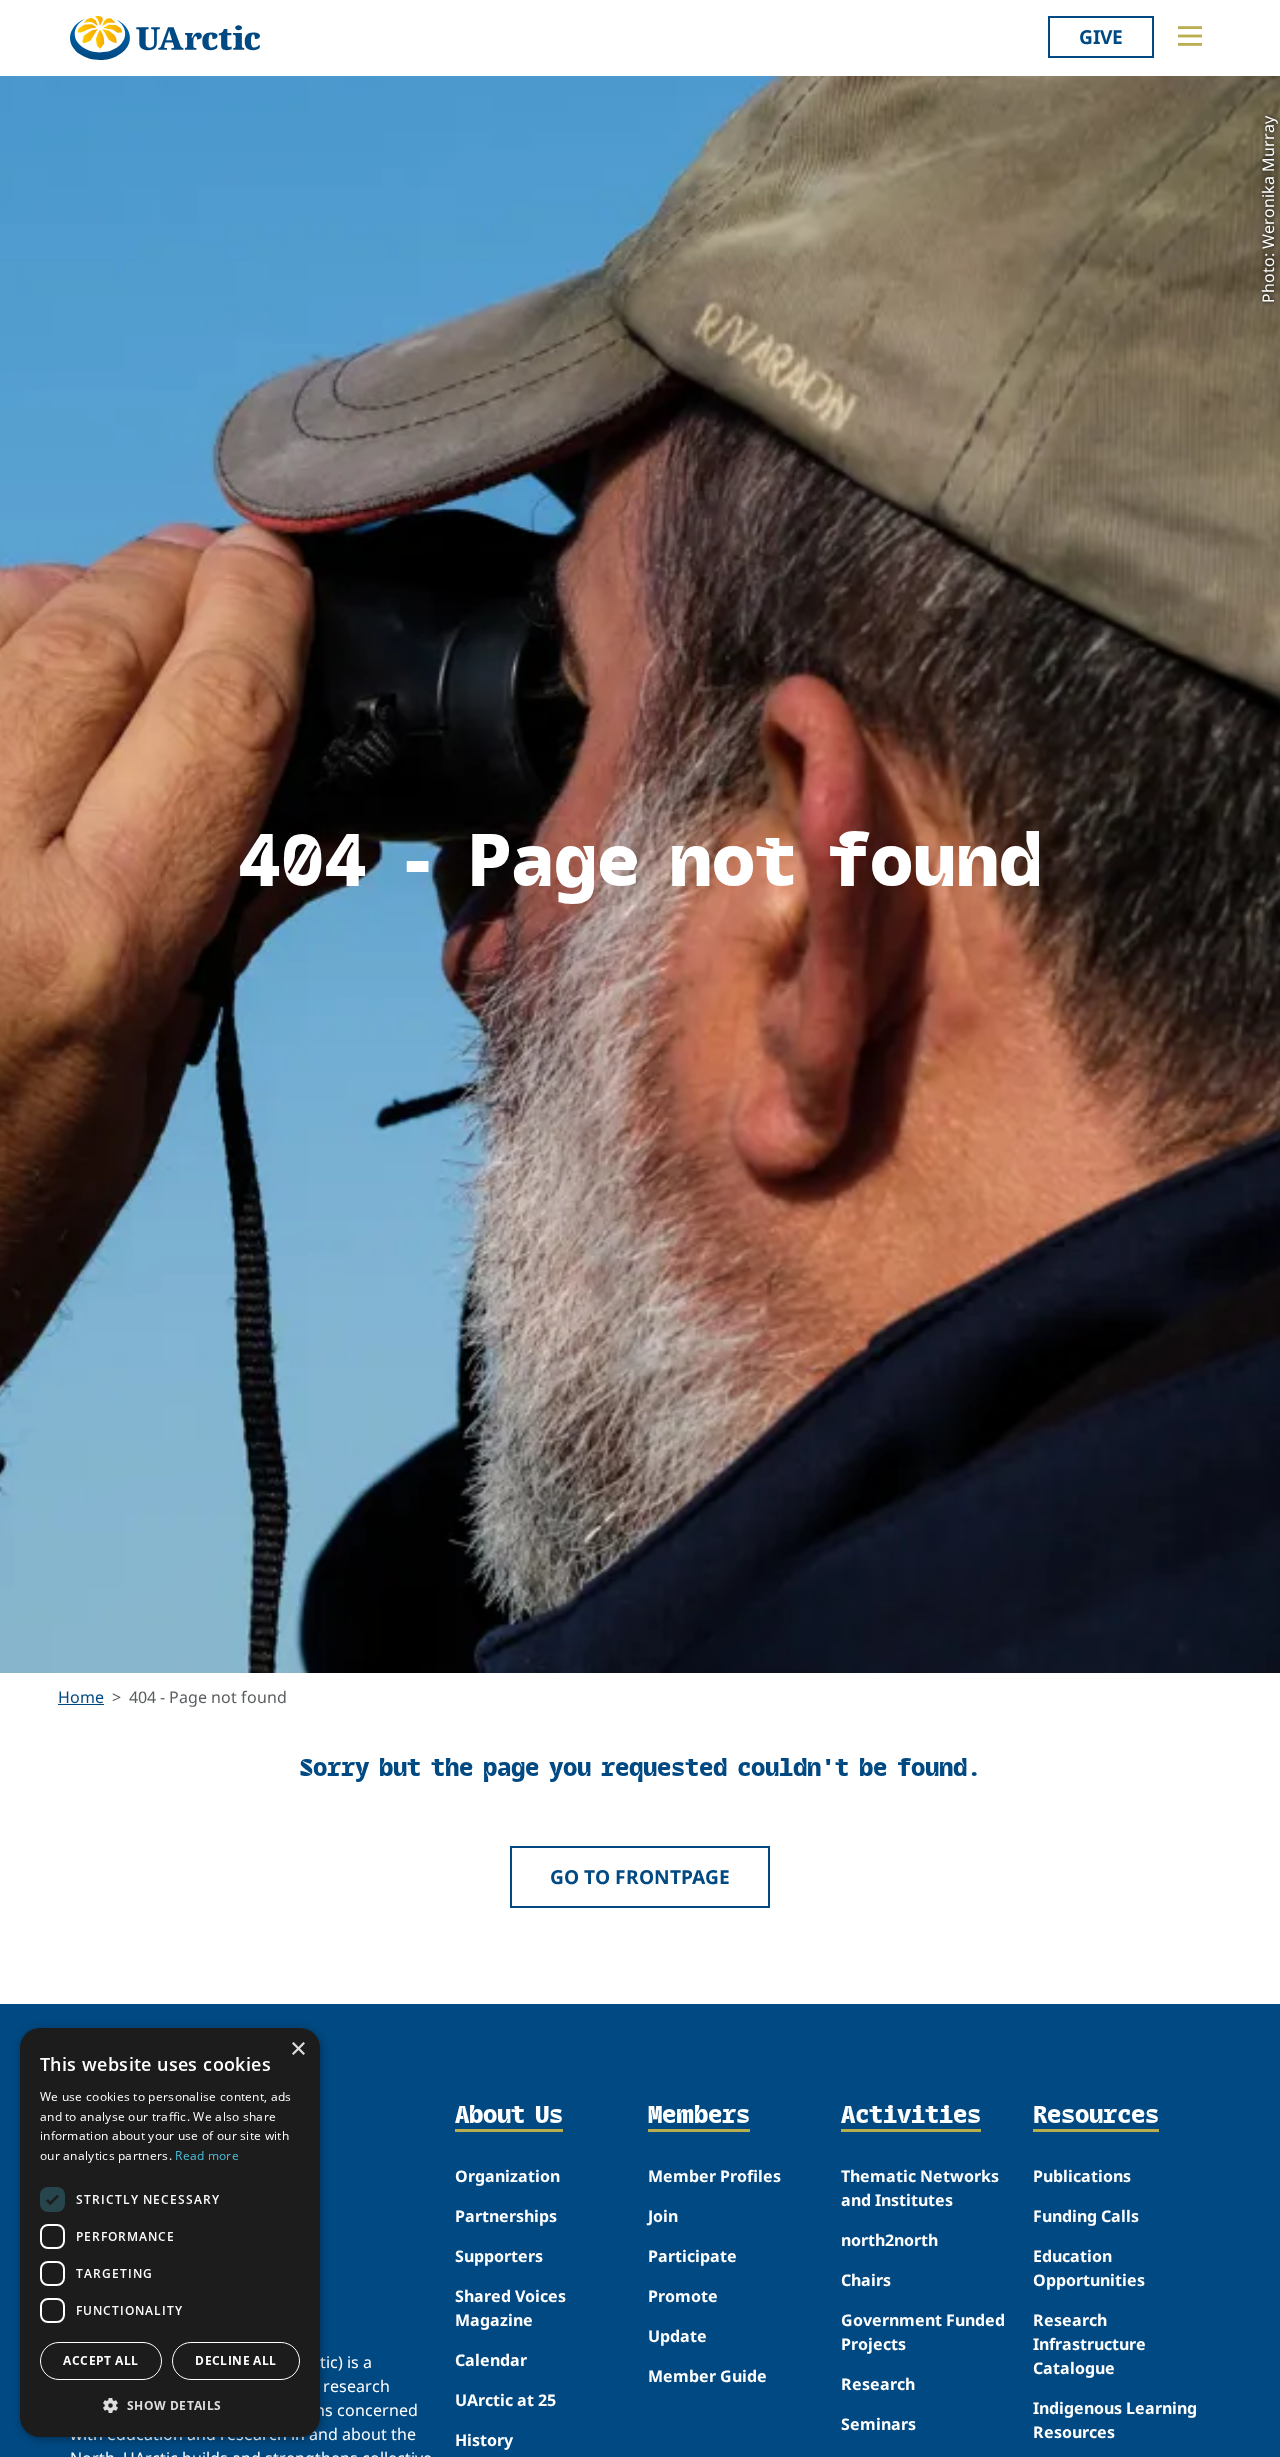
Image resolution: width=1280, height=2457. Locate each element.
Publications (1082, 2176)
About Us (509, 2116)
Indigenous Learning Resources (1115, 2420)
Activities (911, 2116)
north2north (889, 2240)
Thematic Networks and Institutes (920, 2188)
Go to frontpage (640, 1876)
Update (677, 2336)
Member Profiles (714, 2176)
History (484, 2440)
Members (699, 2116)
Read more (207, 2155)
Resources (1096, 2116)
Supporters (499, 2256)
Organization (507, 2176)
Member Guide (707, 2376)
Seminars (878, 2424)
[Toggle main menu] (1190, 36)
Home (81, 1697)
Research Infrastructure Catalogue (1089, 2344)
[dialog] (170, 2232)
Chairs (866, 2280)
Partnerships (506, 2216)
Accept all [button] (100, 2360)
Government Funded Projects (923, 2332)
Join (663, 2216)
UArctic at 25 (505, 2400)
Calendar (491, 2360)
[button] (170, 2405)
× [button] (297, 2049)
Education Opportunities (1089, 2268)
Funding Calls (1086, 2216)
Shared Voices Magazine (510, 2308)
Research (878, 2384)
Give (1101, 36)
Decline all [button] (235, 2360)
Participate (692, 2256)
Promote (683, 2296)
